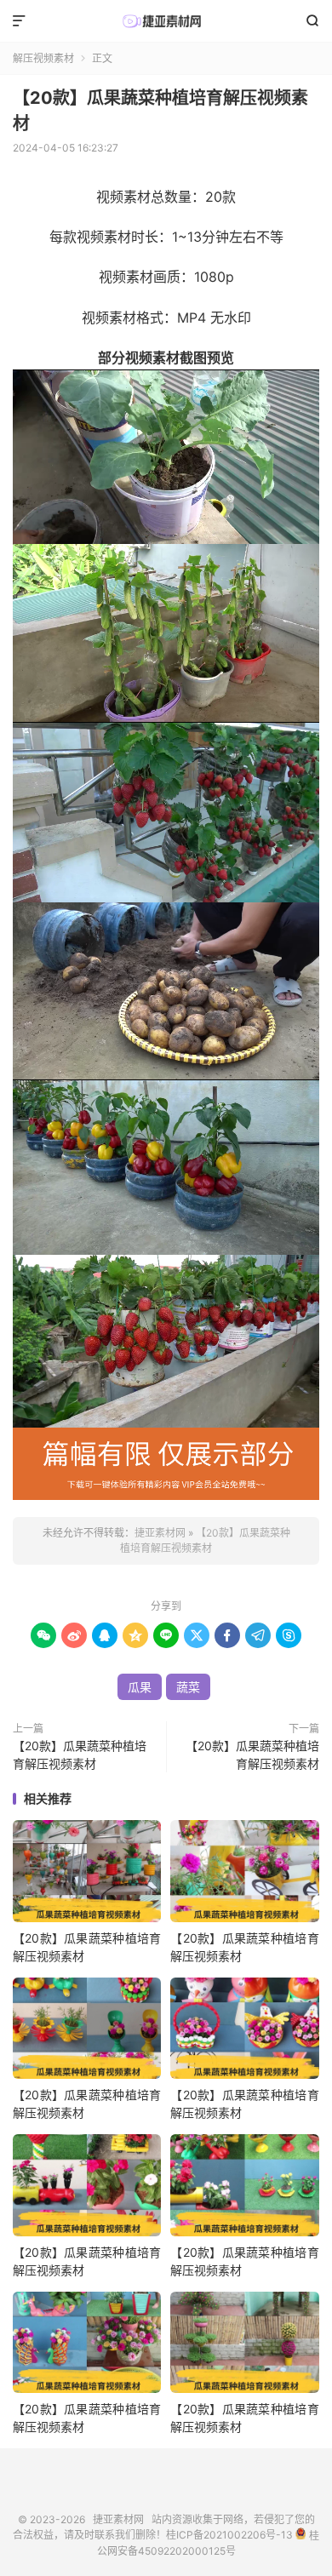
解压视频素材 (43, 58)
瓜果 (140, 1687)
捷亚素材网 (166, 21)
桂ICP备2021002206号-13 (229, 2536)
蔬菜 (188, 1687)
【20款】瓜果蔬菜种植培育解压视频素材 (80, 1755)
